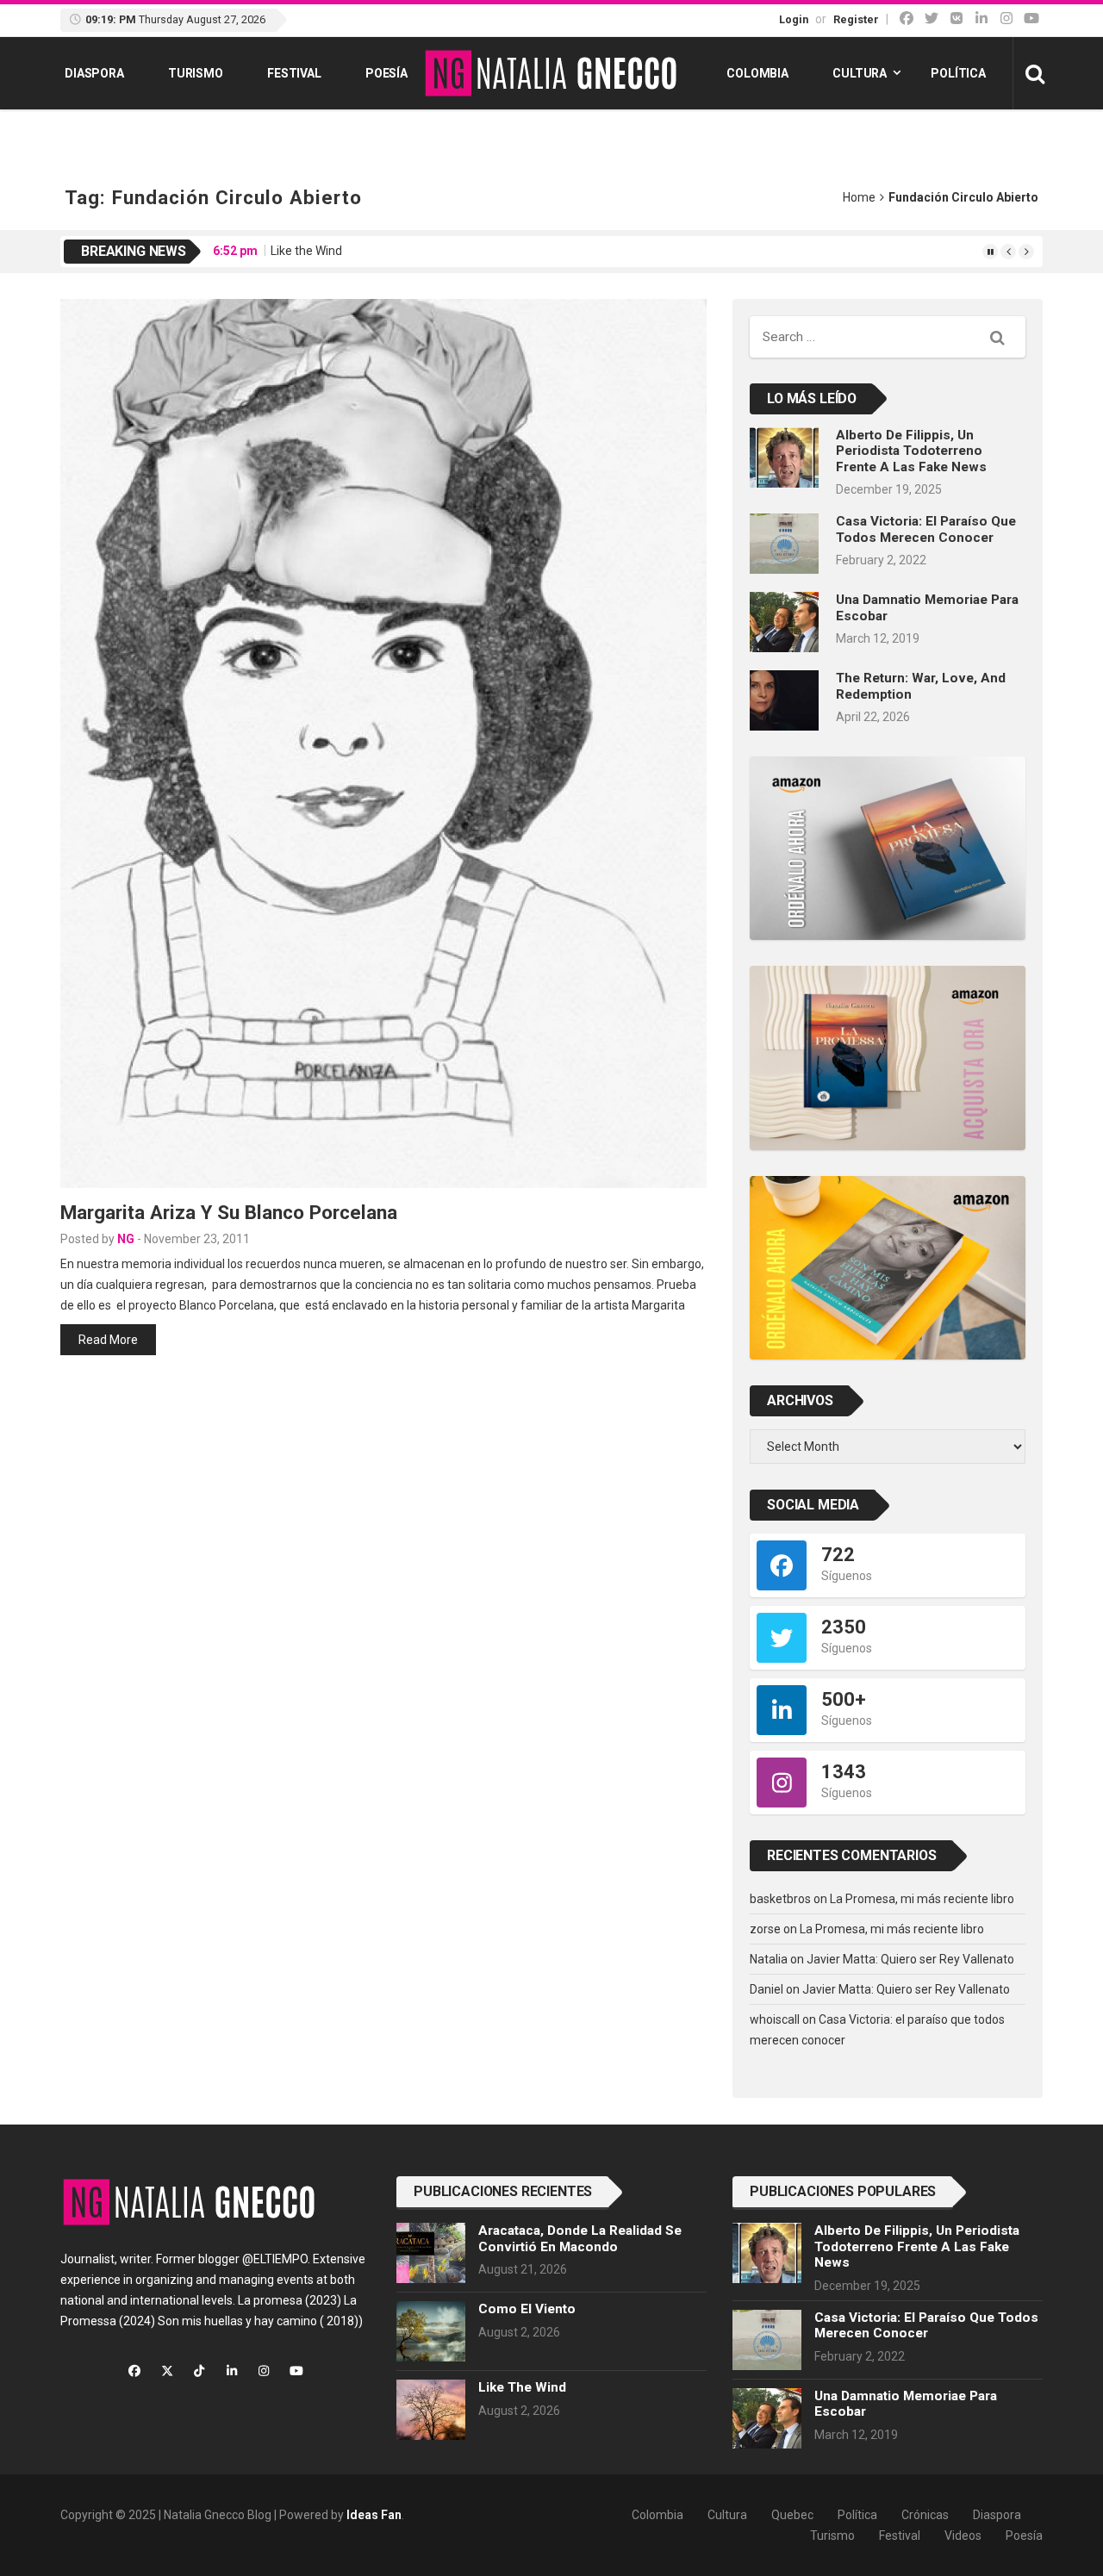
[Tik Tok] (957, 19)
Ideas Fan (374, 2515)
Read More (108, 1340)
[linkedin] (981, 19)
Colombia (757, 73)
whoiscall (775, 2019)
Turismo (196, 73)
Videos (963, 2536)
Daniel (766, 1989)
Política (958, 73)
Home (859, 197)
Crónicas (925, 2515)
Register (856, 19)
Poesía (386, 73)
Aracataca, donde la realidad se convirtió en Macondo (580, 2238)
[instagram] (1006, 19)
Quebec (792, 2515)
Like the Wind (306, 251)
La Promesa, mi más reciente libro (922, 1899)
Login (794, 19)
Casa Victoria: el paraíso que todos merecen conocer (926, 529)
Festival (294, 73)
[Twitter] (932, 19)
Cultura (860, 73)
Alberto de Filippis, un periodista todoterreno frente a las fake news (911, 451)
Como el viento (527, 2309)
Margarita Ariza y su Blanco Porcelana (229, 1212)
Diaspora (94, 73)
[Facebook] (907, 19)
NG (126, 1239)
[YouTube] (1031, 19)
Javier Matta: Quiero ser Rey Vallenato (910, 1959)
